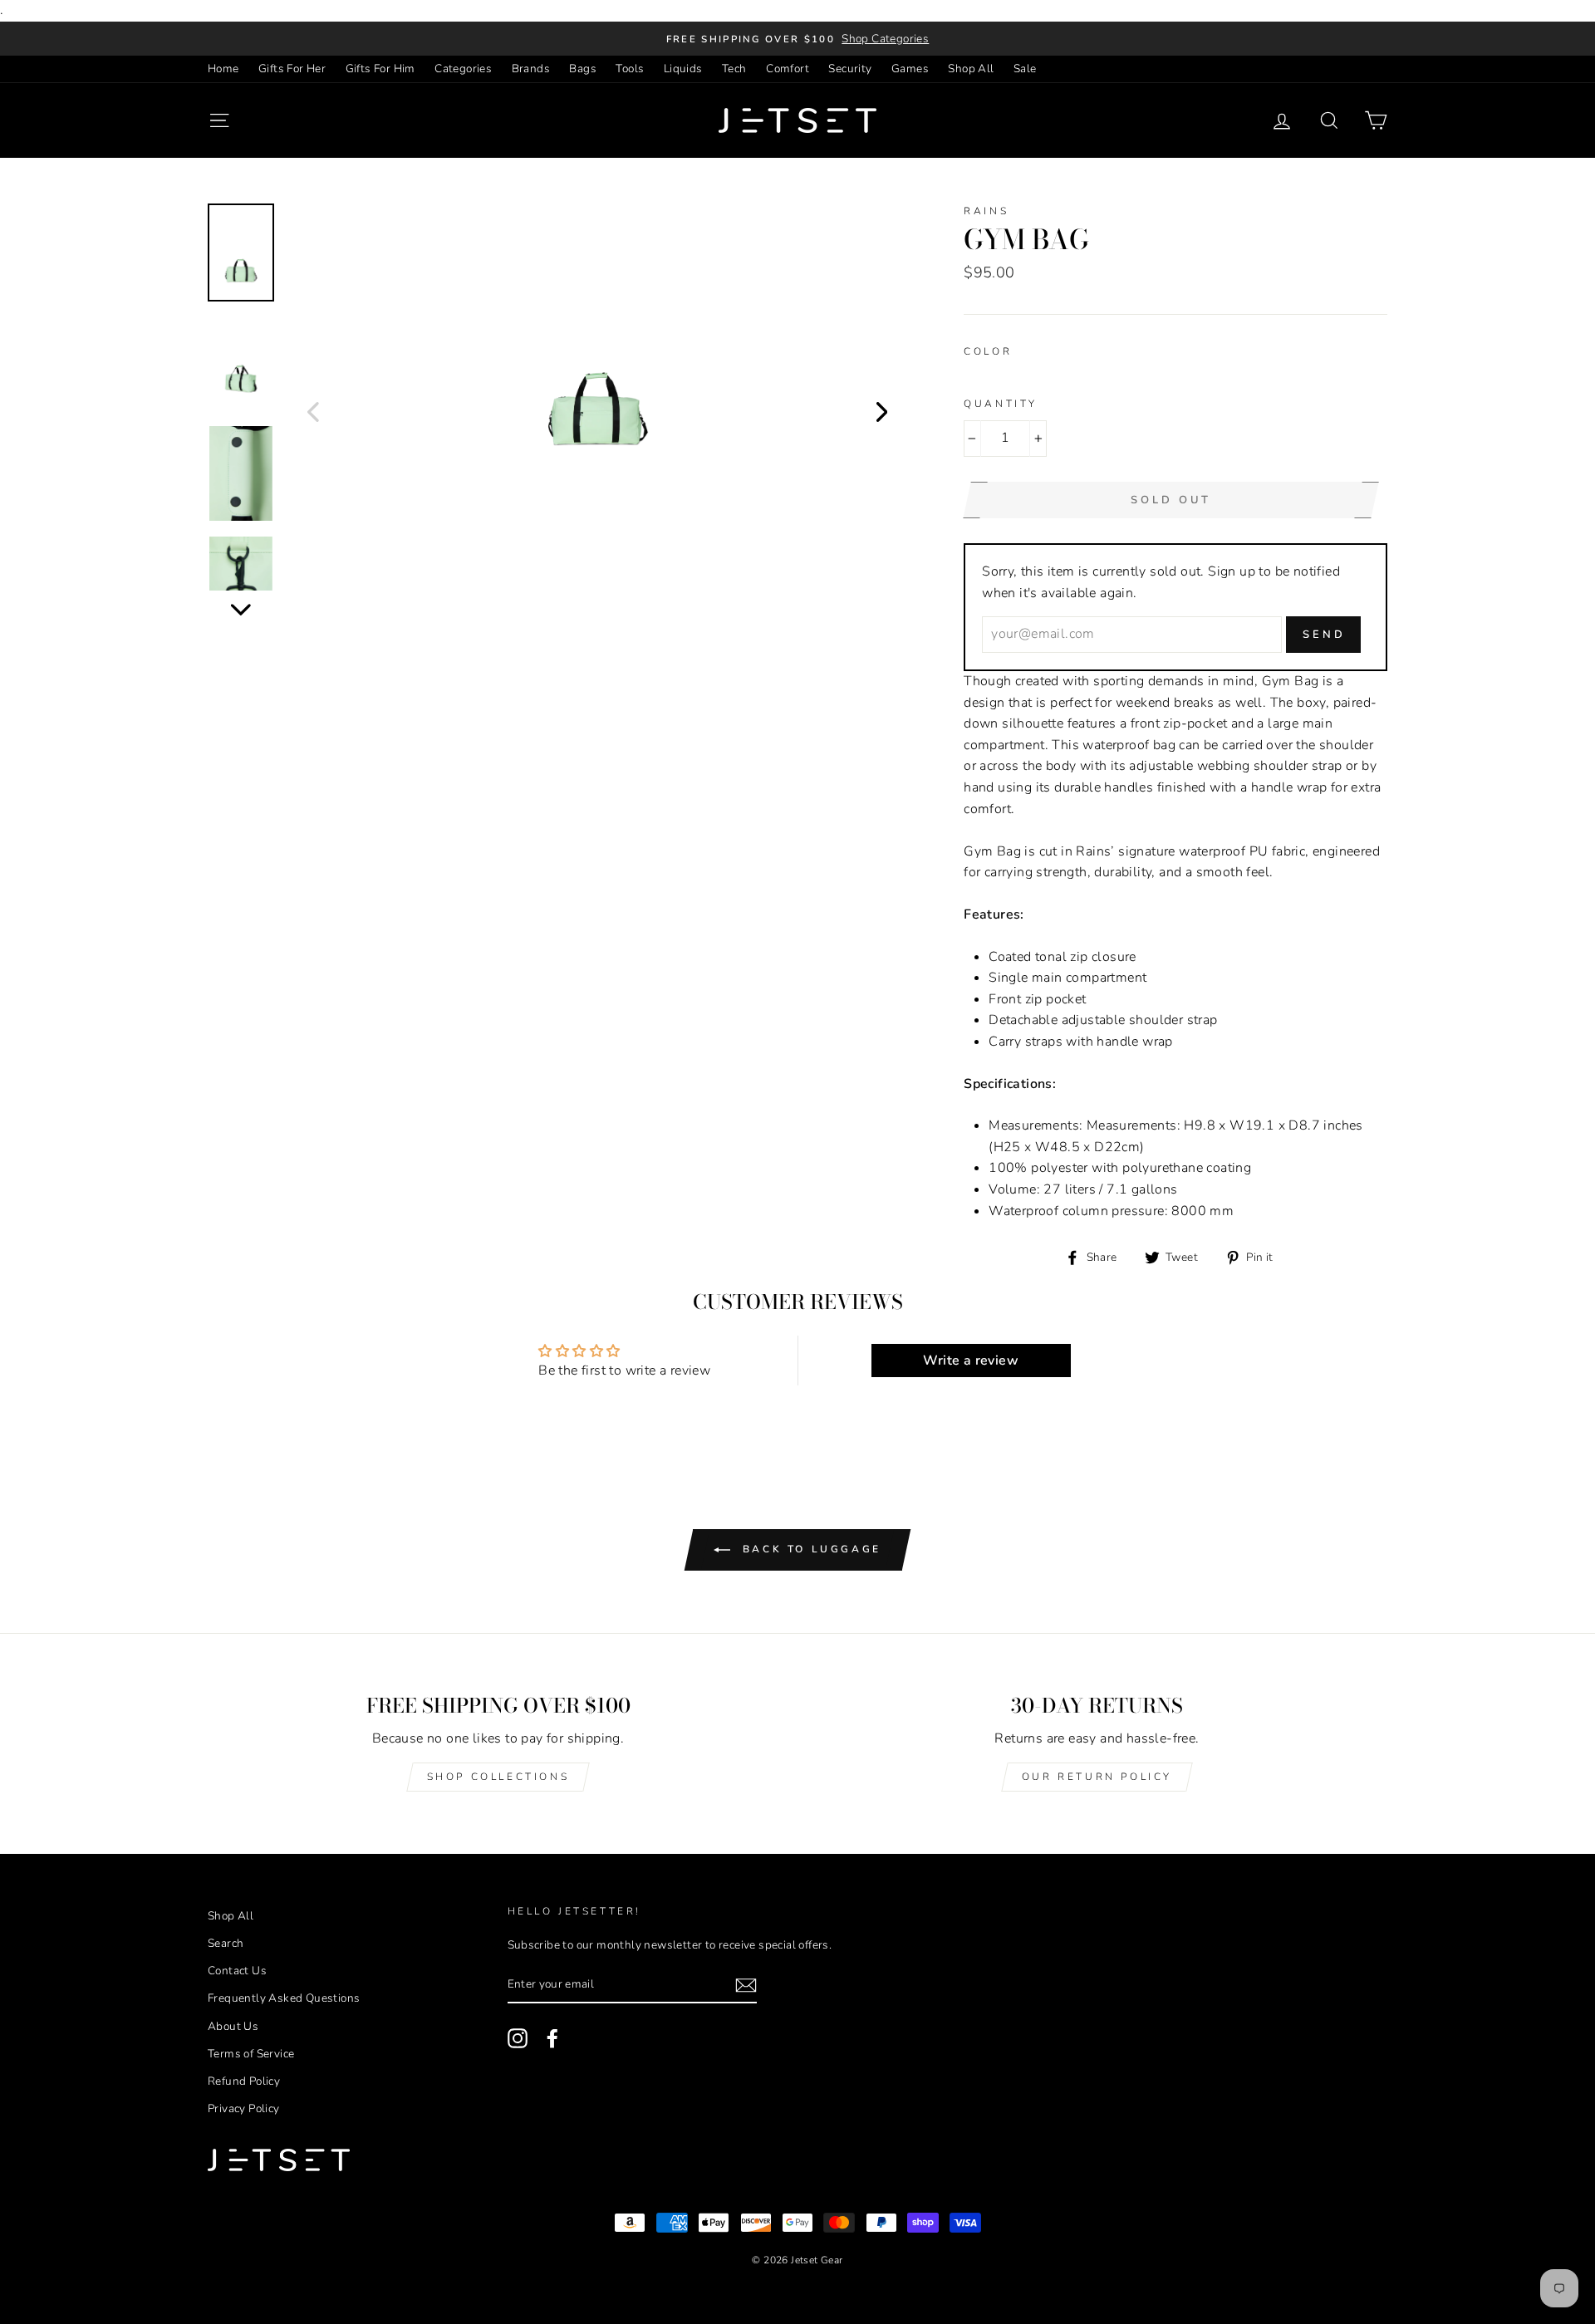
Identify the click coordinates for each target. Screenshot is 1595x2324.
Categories (463, 69)
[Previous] (313, 411)
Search (226, 1943)
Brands (531, 69)
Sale (1025, 69)
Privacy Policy (244, 2108)
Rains (986, 211)
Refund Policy (244, 2081)
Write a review (971, 1361)
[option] (797, 39)
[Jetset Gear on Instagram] (518, 2038)
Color (988, 351)
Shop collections (498, 1777)
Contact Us (237, 1971)
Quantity (1001, 404)
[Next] (882, 411)
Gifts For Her (292, 69)
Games (910, 69)
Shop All (971, 69)
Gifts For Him (380, 69)
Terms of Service (251, 2054)
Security (850, 69)
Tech (734, 69)
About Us (233, 2026)
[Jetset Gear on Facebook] (552, 2038)
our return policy (1097, 1777)
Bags (583, 69)
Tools (630, 69)
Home (223, 69)
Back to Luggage (809, 1549)
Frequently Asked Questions (284, 1998)
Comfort (788, 69)
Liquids (683, 69)
